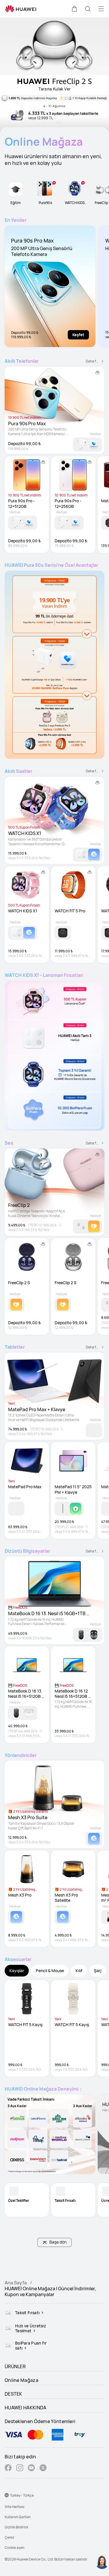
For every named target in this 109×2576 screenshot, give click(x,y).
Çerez (9, 2537)
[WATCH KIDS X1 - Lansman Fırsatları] (54, 1056)
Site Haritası (15, 2507)
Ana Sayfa (16, 2283)
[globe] (7, 2495)
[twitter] (43, 2468)
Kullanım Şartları (18, 2517)
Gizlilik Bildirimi (16, 2527)
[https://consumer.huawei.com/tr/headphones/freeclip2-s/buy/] (54, 76)
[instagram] (20, 2468)
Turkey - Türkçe (22, 2495)
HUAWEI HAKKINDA (26, 2408)
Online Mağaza (22, 2380)
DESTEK (14, 2394)
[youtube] (31, 2468)
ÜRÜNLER (15, 2366)
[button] (74, 9)
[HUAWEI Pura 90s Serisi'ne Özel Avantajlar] (54, 665)
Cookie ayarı (15, 2548)
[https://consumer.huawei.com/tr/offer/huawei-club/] (50, 2134)
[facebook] (8, 2468)
